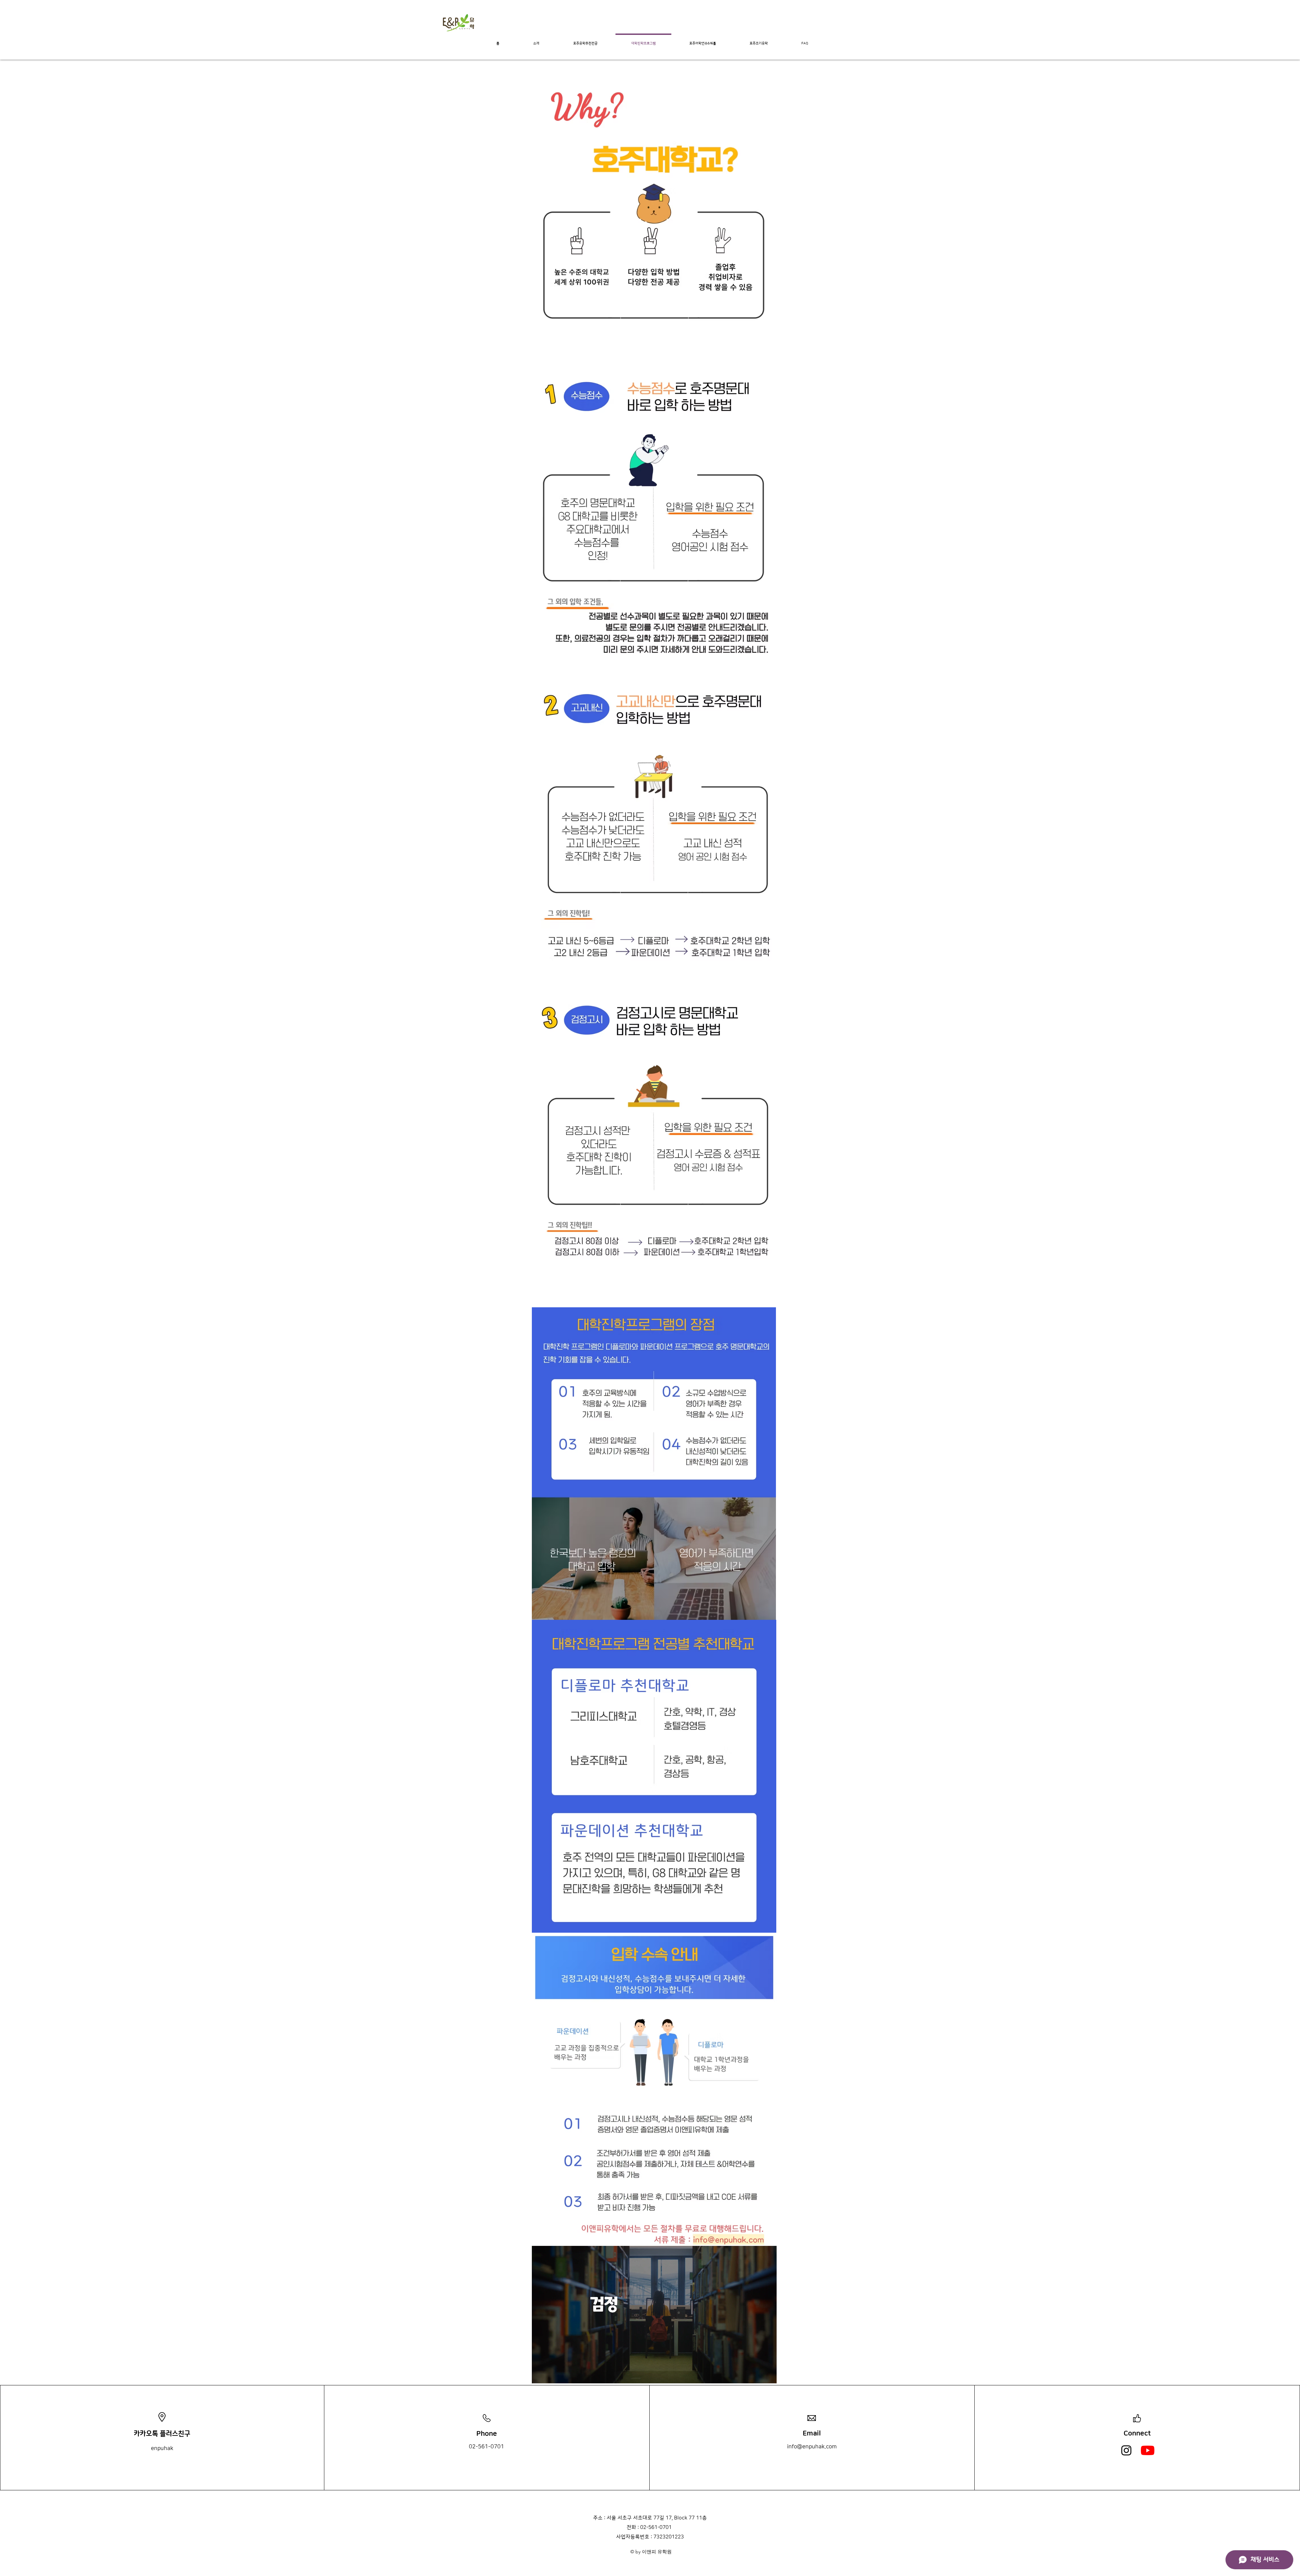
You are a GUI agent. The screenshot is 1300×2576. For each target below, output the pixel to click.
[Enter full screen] (767, 2374)
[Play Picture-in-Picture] (756, 2374)
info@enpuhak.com (812, 2447)
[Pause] (541, 2374)
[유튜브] (1148, 2450)
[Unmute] (552, 2374)
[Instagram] (1126, 2450)
